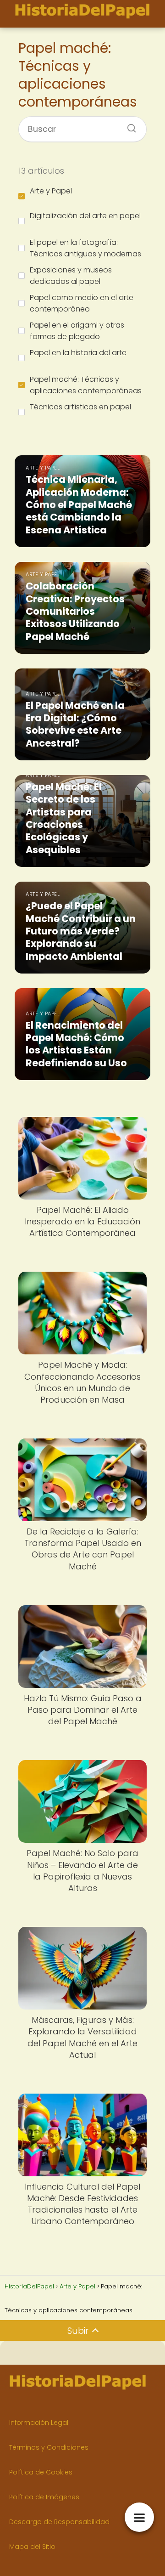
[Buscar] (128, 125)
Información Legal (39, 2423)
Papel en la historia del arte (78, 353)
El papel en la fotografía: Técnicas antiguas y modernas (85, 248)
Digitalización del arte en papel (85, 216)
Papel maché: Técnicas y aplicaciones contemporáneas (86, 385)
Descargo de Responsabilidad (59, 2522)
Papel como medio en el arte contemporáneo (82, 303)
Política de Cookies (41, 2472)
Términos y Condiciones (49, 2447)
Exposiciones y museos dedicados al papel (71, 276)
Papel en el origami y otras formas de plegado (77, 331)
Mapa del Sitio (32, 2547)
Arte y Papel (51, 191)
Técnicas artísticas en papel (80, 407)
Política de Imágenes (44, 2497)
